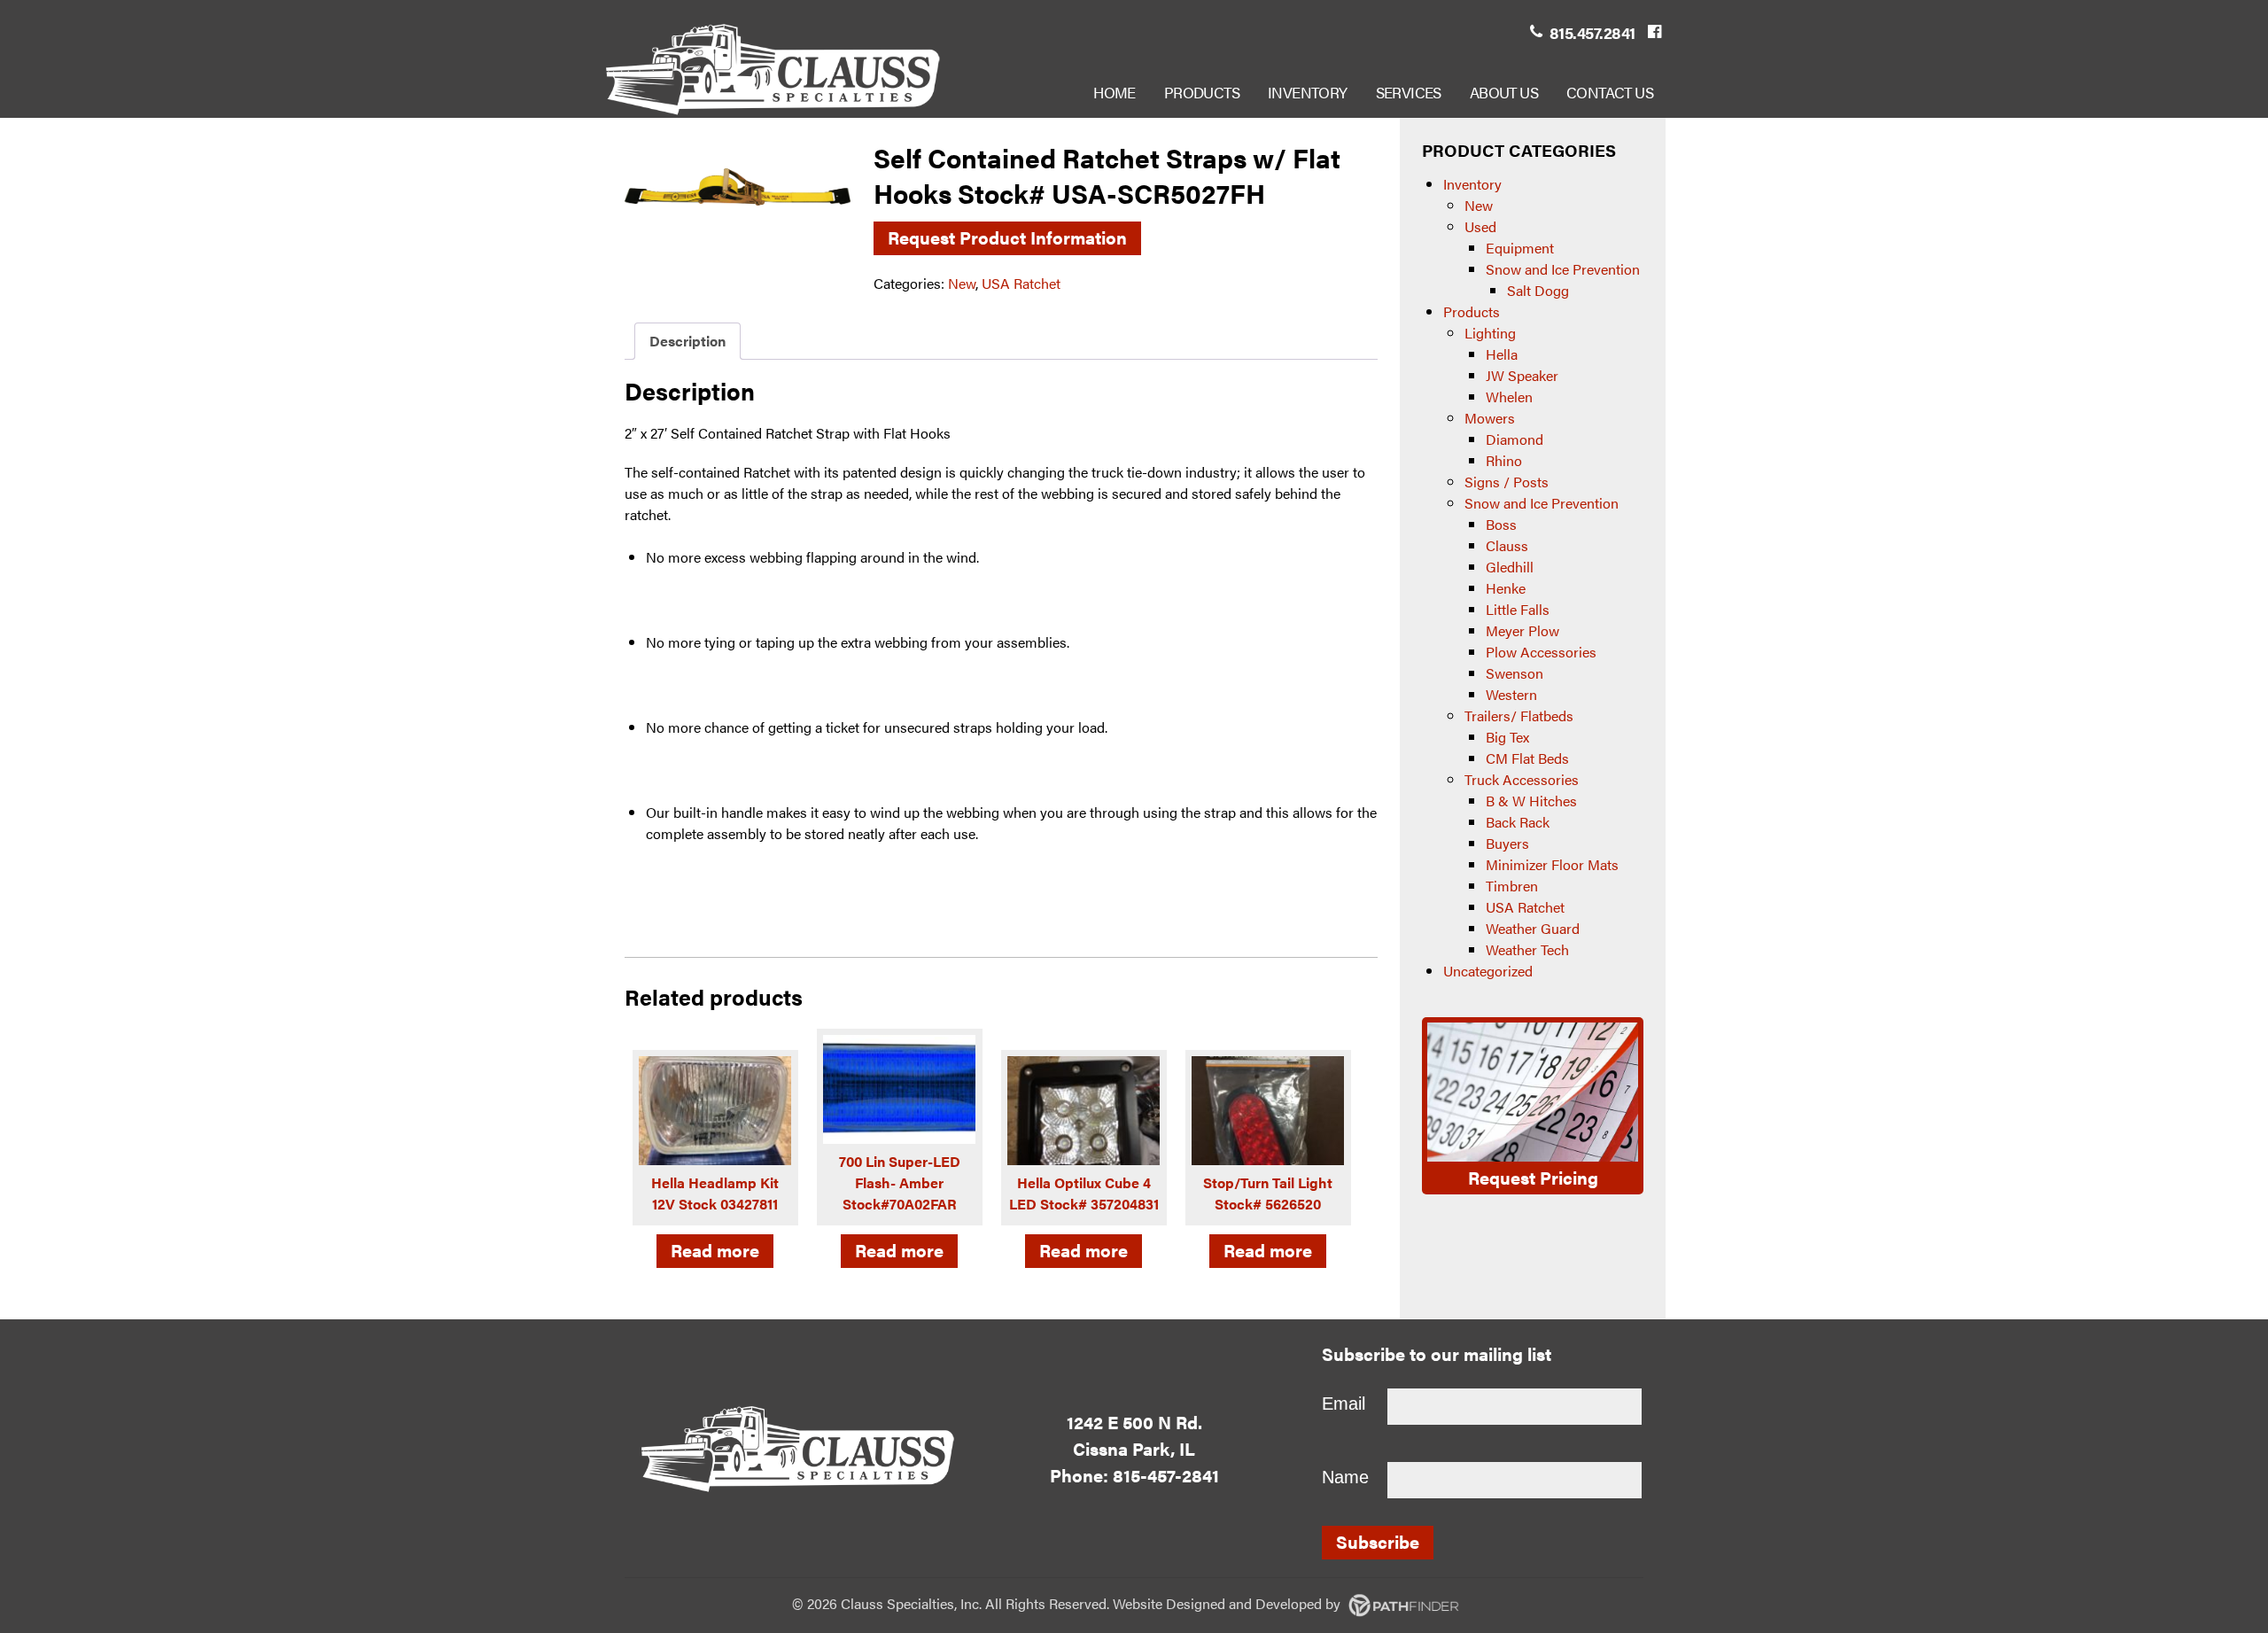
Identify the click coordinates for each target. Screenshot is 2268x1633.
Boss (1501, 524)
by (1255, 1603)
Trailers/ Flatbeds (1519, 715)
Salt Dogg (1538, 290)
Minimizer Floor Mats (1552, 864)
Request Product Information (1007, 237)
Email (1344, 1404)
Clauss (1507, 545)
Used (1480, 226)
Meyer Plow (1522, 630)
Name (1345, 1477)
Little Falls (1518, 609)
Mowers (1490, 418)
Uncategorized (1488, 971)
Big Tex (1507, 737)
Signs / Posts (1507, 482)
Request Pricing (1533, 1177)
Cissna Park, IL (1134, 1448)
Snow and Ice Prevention (1563, 269)
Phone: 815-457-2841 (1134, 1475)
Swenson (1515, 673)
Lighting (1490, 333)
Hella (1502, 354)
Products (1472, 311)
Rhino (1504, 460)
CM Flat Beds (1527, 758)
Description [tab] (687, 341)
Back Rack (1518, 822)
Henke (1506, 588)
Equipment (1520, 248)
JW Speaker (1522, 375)
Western (1511, 694)
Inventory (1472, 184)
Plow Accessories (1541, 652)
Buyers (1507, 843)
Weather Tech (1527, 949)
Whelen (1509, 397)
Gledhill (1510, 567)
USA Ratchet (1021, 283)
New (962, 283)
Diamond (1515, 439)
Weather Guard (1533, 928)
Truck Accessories (1522, 779)
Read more (715, 1250)
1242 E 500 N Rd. (1134, 1422)
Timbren (1512, 886)
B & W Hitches (1531, 801)
